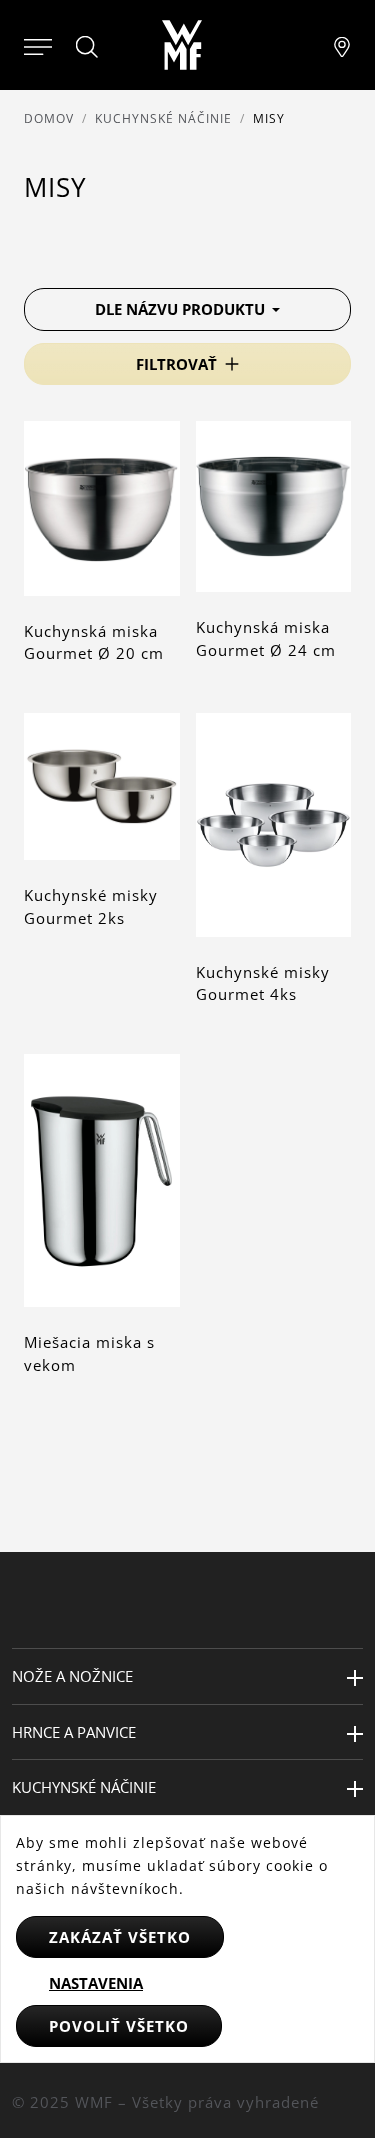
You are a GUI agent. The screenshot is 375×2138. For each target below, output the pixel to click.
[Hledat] (88, 47)
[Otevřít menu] (38, 45)
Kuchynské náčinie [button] (84, 1787)
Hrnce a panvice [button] (74, 1732)
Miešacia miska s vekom (89, 1353)
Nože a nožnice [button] (72, 1676)
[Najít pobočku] (342, 45)
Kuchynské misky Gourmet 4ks (263, 983)
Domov (49, 118)
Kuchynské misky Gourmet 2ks (91, 906)
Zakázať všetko (120, 1937)
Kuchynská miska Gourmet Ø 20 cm (94, 642)
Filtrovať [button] (176, 364)
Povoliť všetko (119, 2026)
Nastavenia (96, 1983)
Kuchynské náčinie (163, 118)
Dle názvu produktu (182, 309)
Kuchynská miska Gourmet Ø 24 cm (266, 638)
